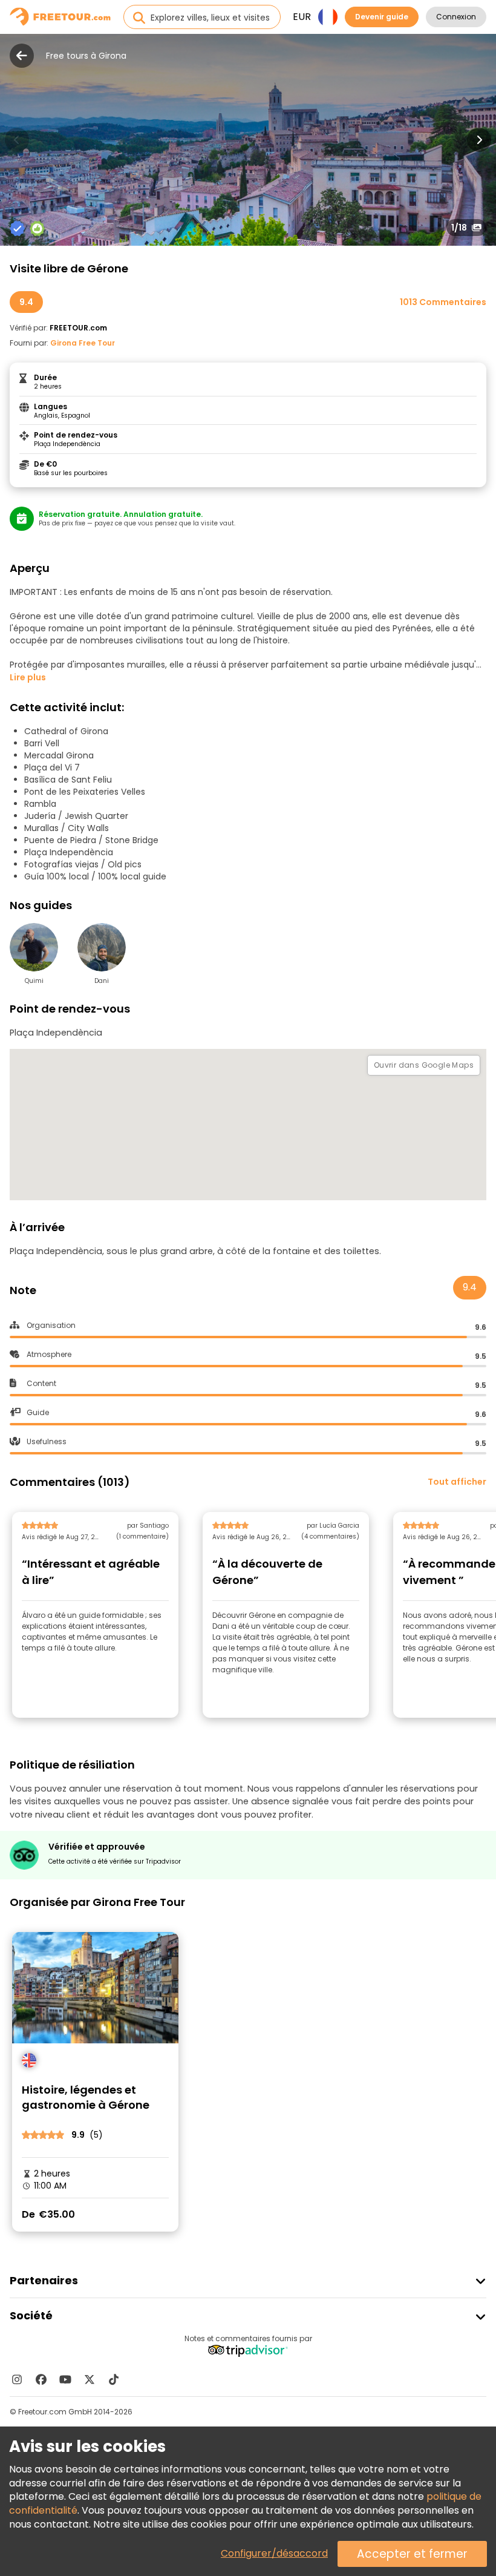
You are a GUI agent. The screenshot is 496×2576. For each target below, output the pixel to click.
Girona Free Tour (83, 343)
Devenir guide (382, 17)
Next (479, 140)
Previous (17, 140)
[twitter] (90, 2379)
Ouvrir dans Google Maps (424, 1065)
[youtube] (65, 2379)
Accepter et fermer (412, 2554)
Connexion (456, 17)
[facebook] (41, 2379)
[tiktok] (114, 2379)
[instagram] (17, 2379)
